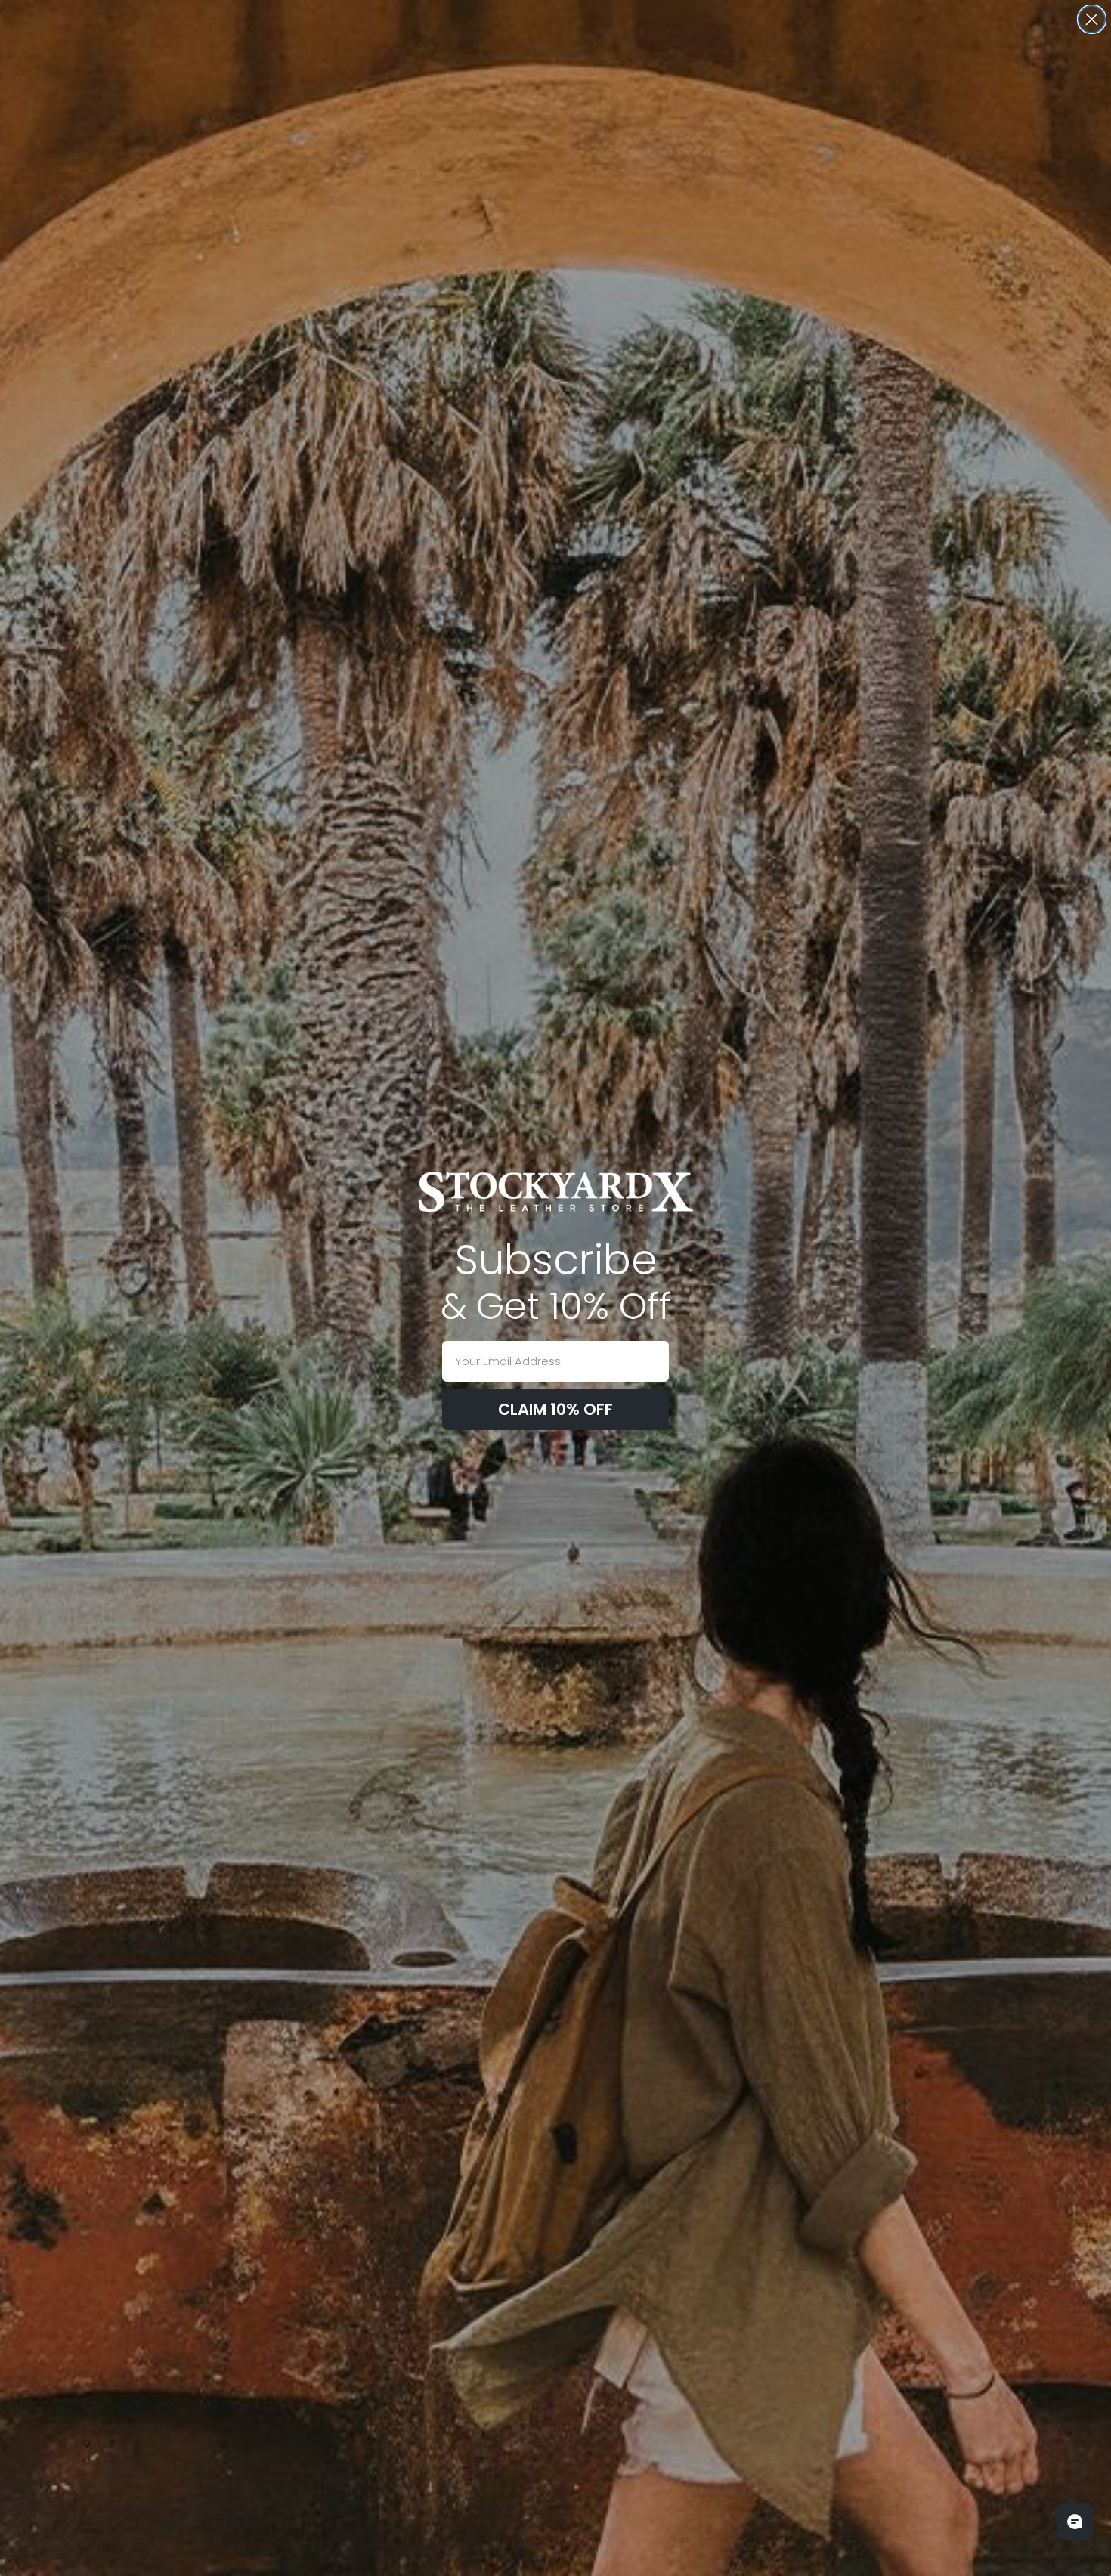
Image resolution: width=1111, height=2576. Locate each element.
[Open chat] (1075, 2522)
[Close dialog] (1092, 19)
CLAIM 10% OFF (555, 1409)
